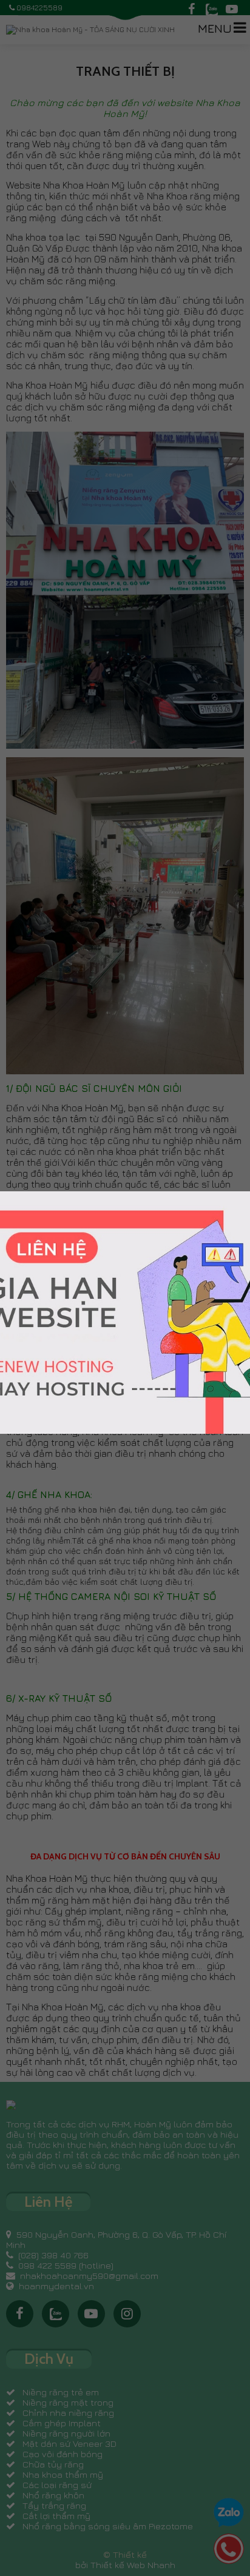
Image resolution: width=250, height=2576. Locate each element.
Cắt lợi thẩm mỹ (56, 2516)
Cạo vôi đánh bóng (62, 2454)
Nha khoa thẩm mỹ (63, 2474)
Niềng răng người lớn (66, 2433)
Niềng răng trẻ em (61, 2392)
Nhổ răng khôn (53, 2495)
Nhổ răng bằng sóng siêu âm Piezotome (108, 2526)
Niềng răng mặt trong (68, 2402)
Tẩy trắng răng (54, 2505)
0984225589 (39, 8)
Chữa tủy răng (53, 2464)
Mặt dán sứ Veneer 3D (69, 2444)
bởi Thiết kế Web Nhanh (125, 2565)
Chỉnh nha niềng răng (68, 2413)
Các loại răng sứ (57, 2485)
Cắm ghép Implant (62, 2423)
